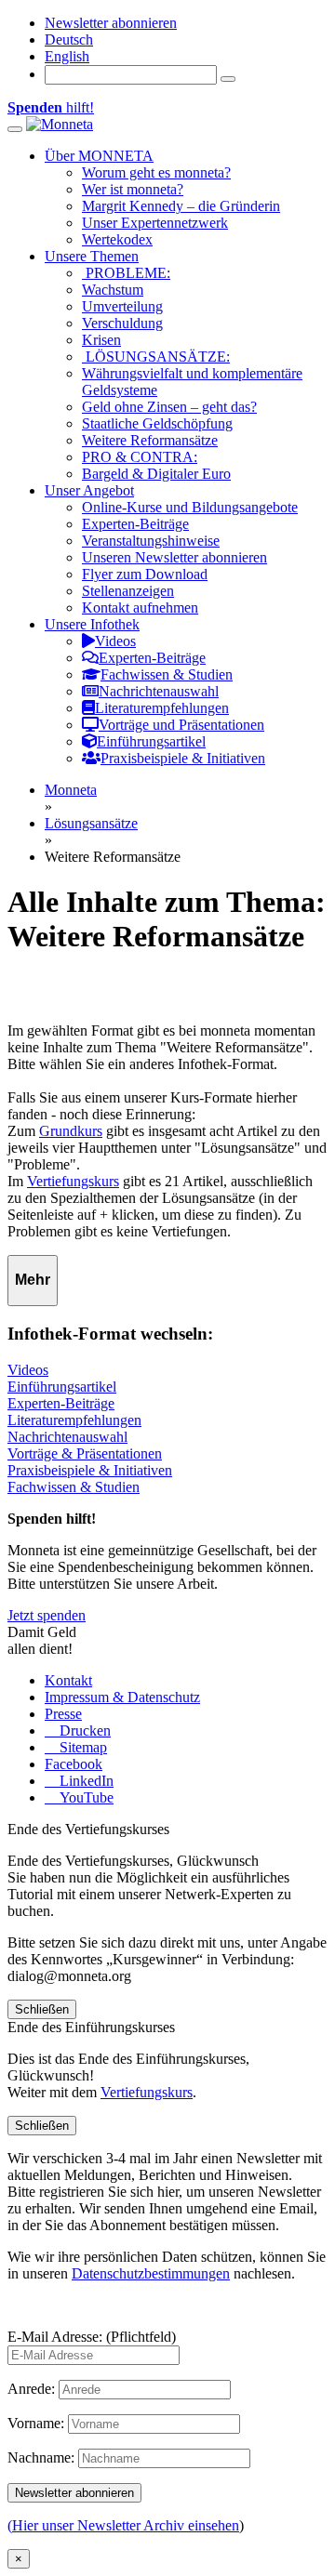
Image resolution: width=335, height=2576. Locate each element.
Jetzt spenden (47, 1615)
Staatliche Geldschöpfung (157, 423)
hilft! (51, 107)
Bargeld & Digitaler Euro (156, 474)
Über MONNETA (99, 156)
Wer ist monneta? (133, 189)
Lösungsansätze (91, 823)
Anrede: (31, 2389)
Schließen (42, 2009)
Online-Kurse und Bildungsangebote (190, 507)
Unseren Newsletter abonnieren (174, 557)
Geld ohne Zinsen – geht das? (169, 407)
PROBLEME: (126, 273)
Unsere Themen (92, 256)
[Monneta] (60, 124)
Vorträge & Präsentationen (85, 1453)
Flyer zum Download (145, 574)
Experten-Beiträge (135, 524)
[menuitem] (69, 40)
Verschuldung (122, 323)
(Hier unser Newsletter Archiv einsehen (123, 2525)
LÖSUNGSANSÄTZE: (156, 357)
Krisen (101, 340)
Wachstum (113, 290)
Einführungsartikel (62, 1387)
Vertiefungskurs (73, 1181)
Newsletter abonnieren (111, 23)
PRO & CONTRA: (140, 457)
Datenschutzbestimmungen (151, 2273)
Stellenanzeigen (128, 591)
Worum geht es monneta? (156, 172)
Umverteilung (122, 306)
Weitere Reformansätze (150, 440)
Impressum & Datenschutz (122, 1697)
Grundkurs (71, 1131)
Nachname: (41, 2457)
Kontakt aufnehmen (140, 608)
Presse (63, 1714)
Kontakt (68, 1680)
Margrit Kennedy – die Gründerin (181, 206)
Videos (28, 1370)
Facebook (74, 1764)
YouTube (85, 1797)
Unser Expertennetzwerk (155, 223)
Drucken (83, 1731)
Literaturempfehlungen (74, 1420)
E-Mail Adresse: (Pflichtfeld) (92, 2337)
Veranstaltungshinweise (151, 541)
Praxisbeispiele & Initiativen (90, 1470)
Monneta (71, 790)
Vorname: (36, 2423)
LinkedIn (85, 1781)
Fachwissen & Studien (74, 1487)
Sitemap (81, 1747)
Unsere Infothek (92, 624)
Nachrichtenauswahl (67, 1437)
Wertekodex (117, 239)
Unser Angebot (89, 490)
